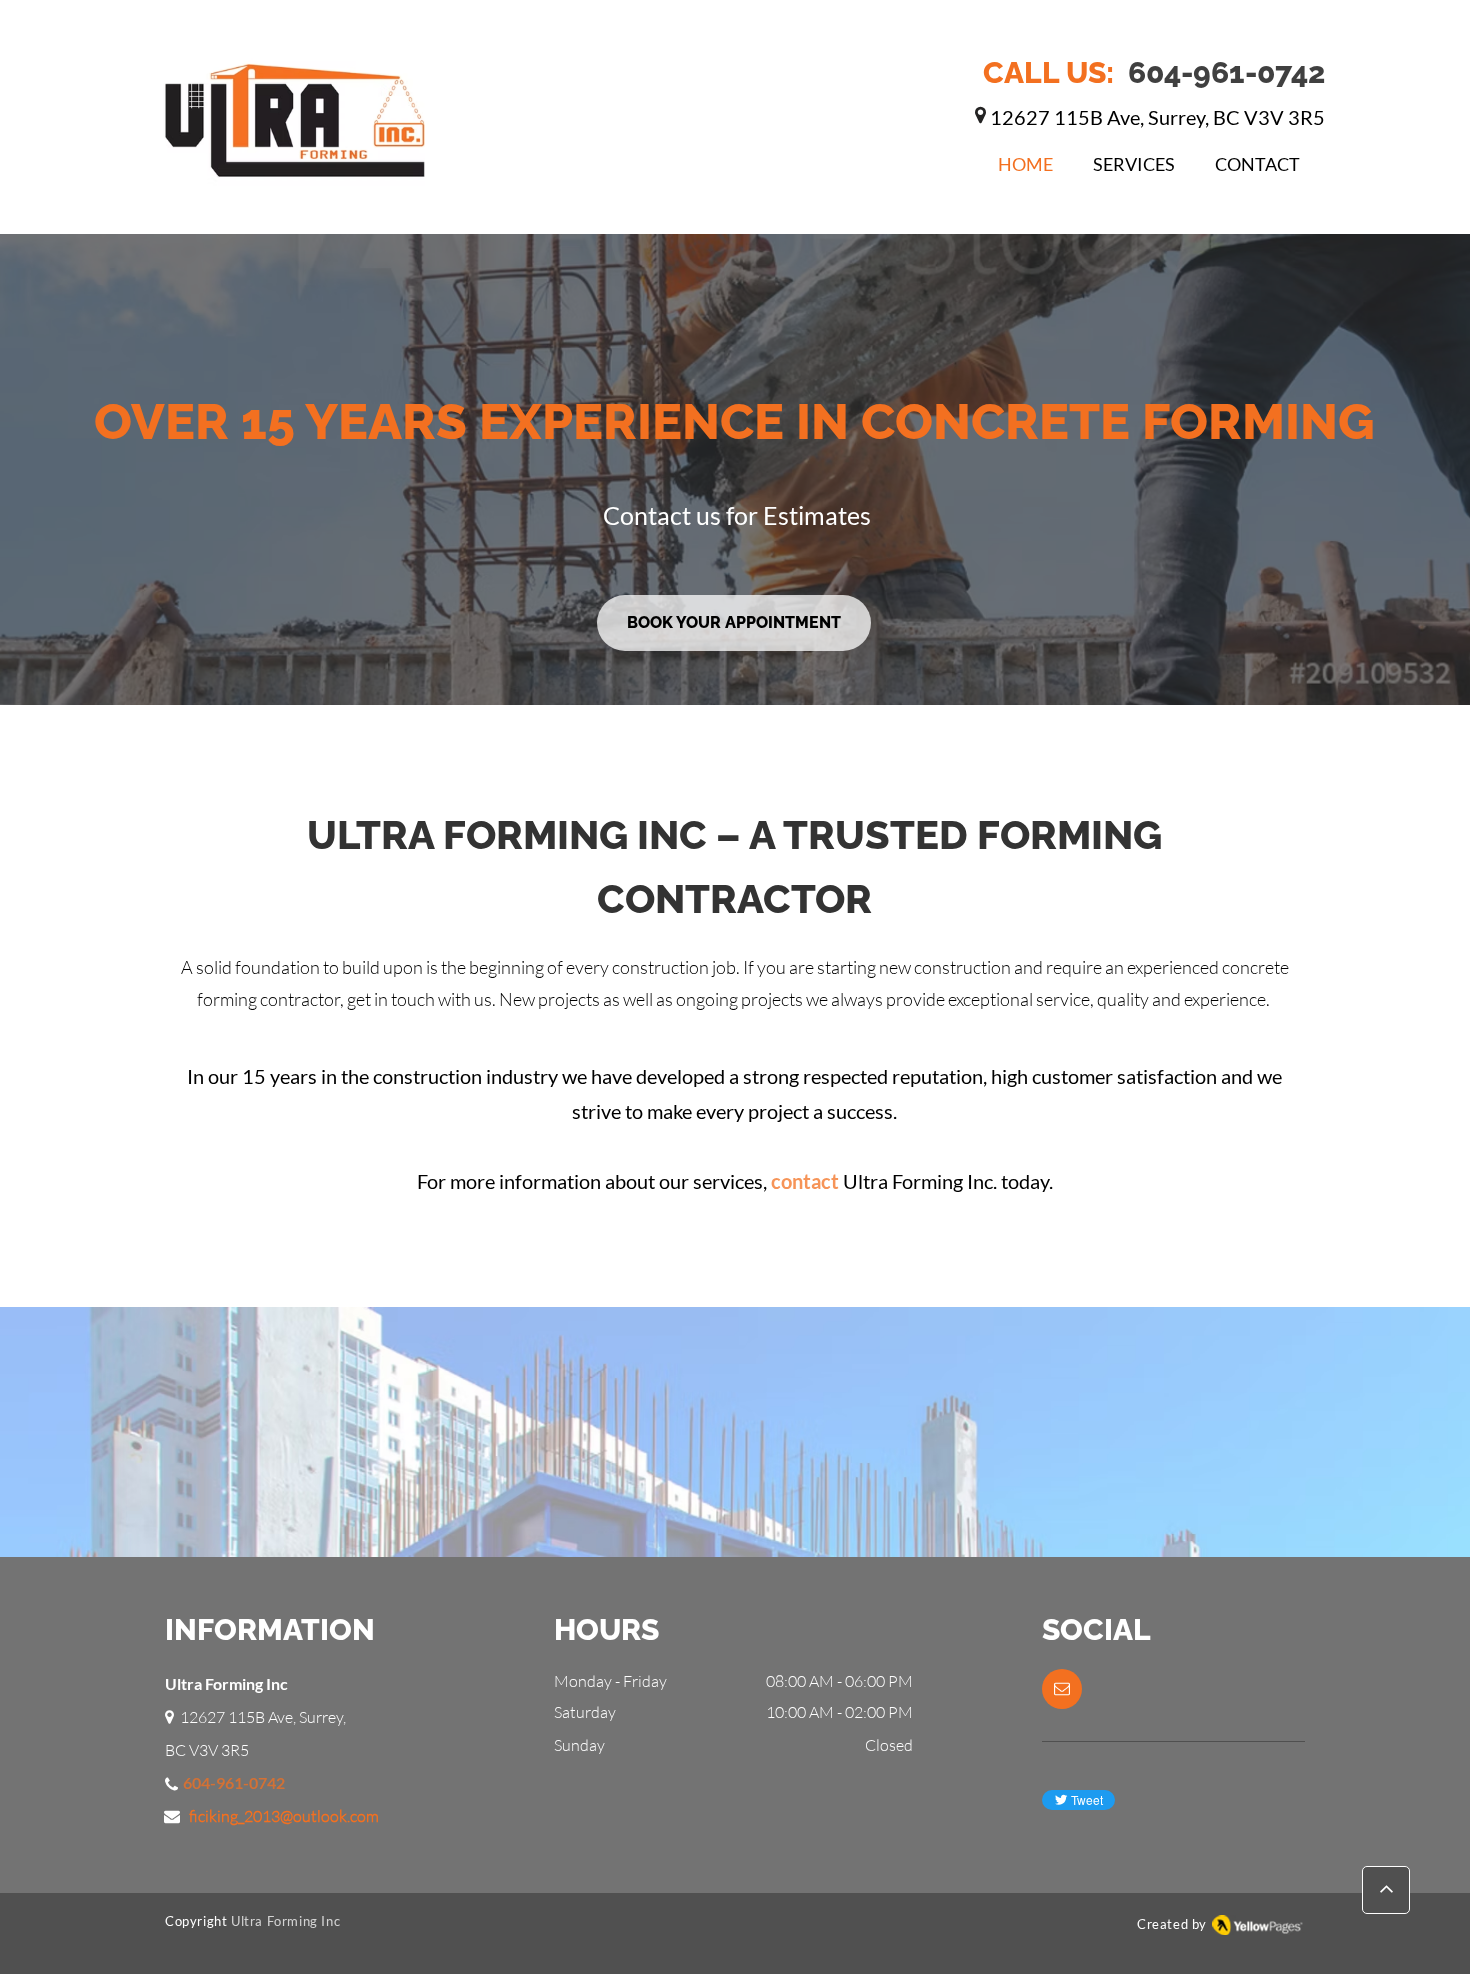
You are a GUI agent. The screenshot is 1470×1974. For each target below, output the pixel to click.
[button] (1062, 1689)
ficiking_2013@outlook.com (284, 1816)
